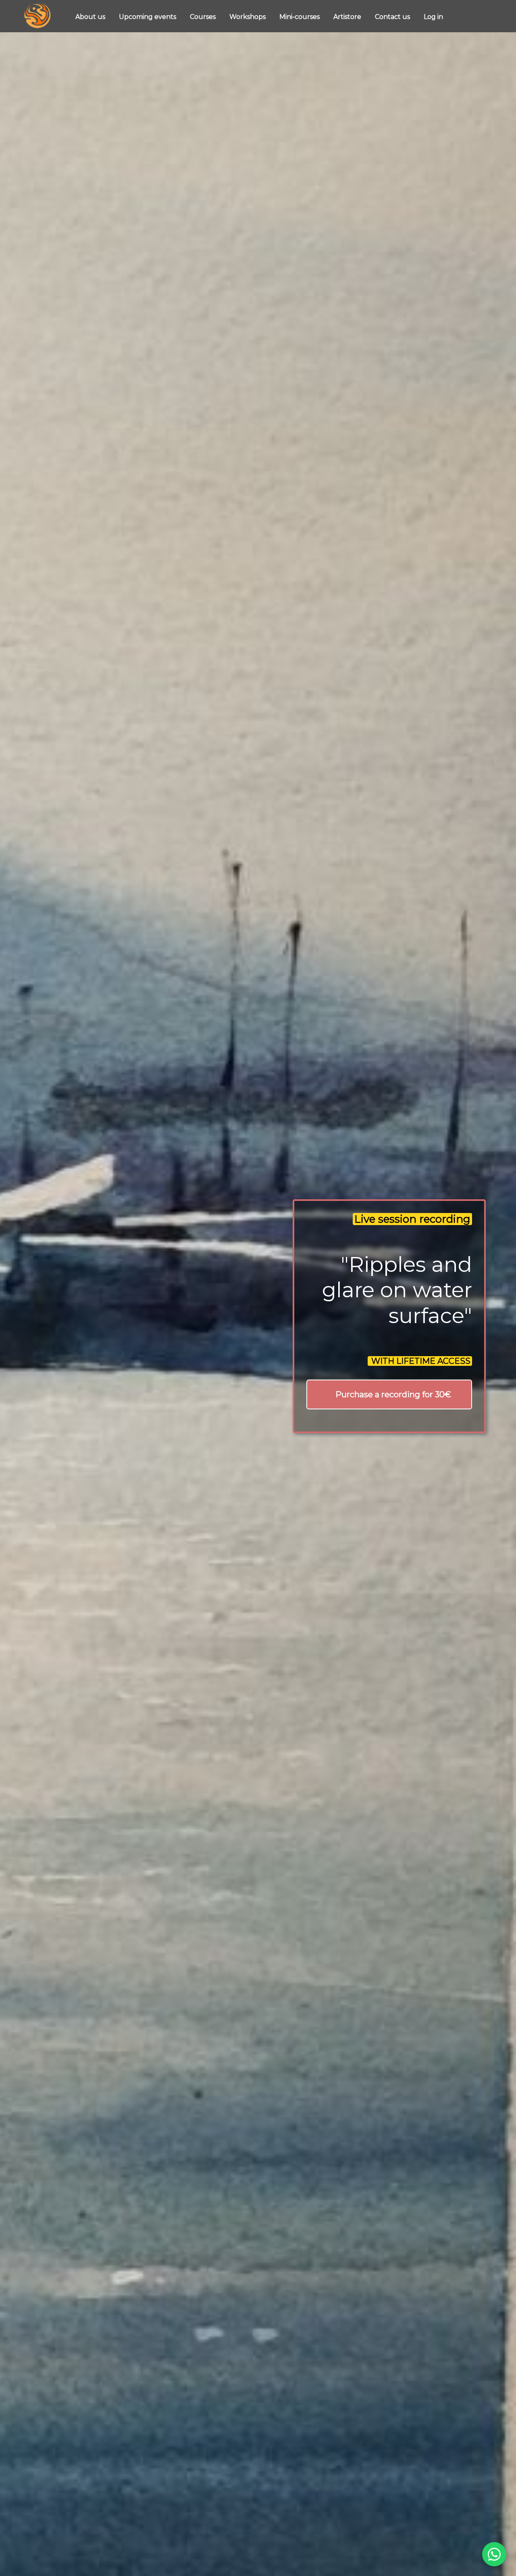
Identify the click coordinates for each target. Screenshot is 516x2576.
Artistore (348, 17)
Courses (204, 17)
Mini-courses (300, 17)
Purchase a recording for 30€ (393, 1394)
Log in (433, 17)
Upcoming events (148, 17)
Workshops (248, 17)
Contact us (393, 17)
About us (91, 17)
